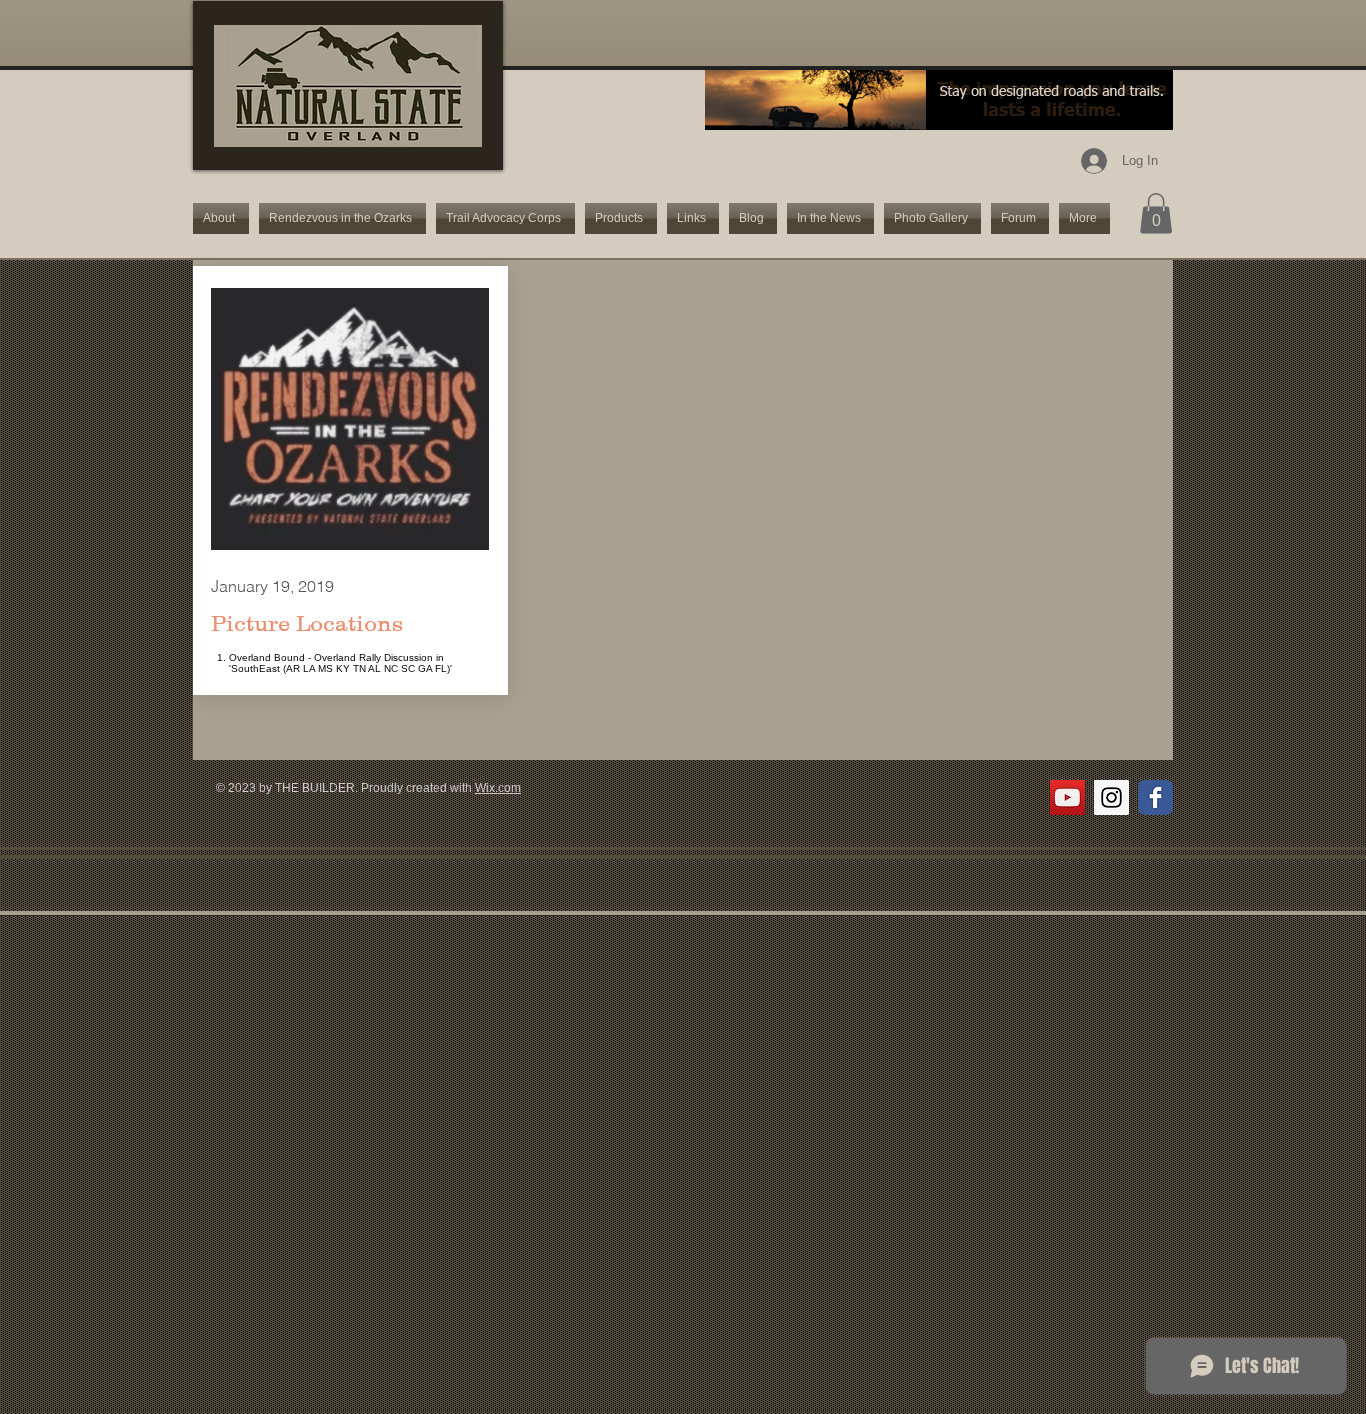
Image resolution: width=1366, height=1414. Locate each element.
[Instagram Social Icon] (1111, 797)
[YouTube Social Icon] (1067, 797)
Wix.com (498, 788)
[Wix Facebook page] (1155, 797)
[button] (1156, 213)
